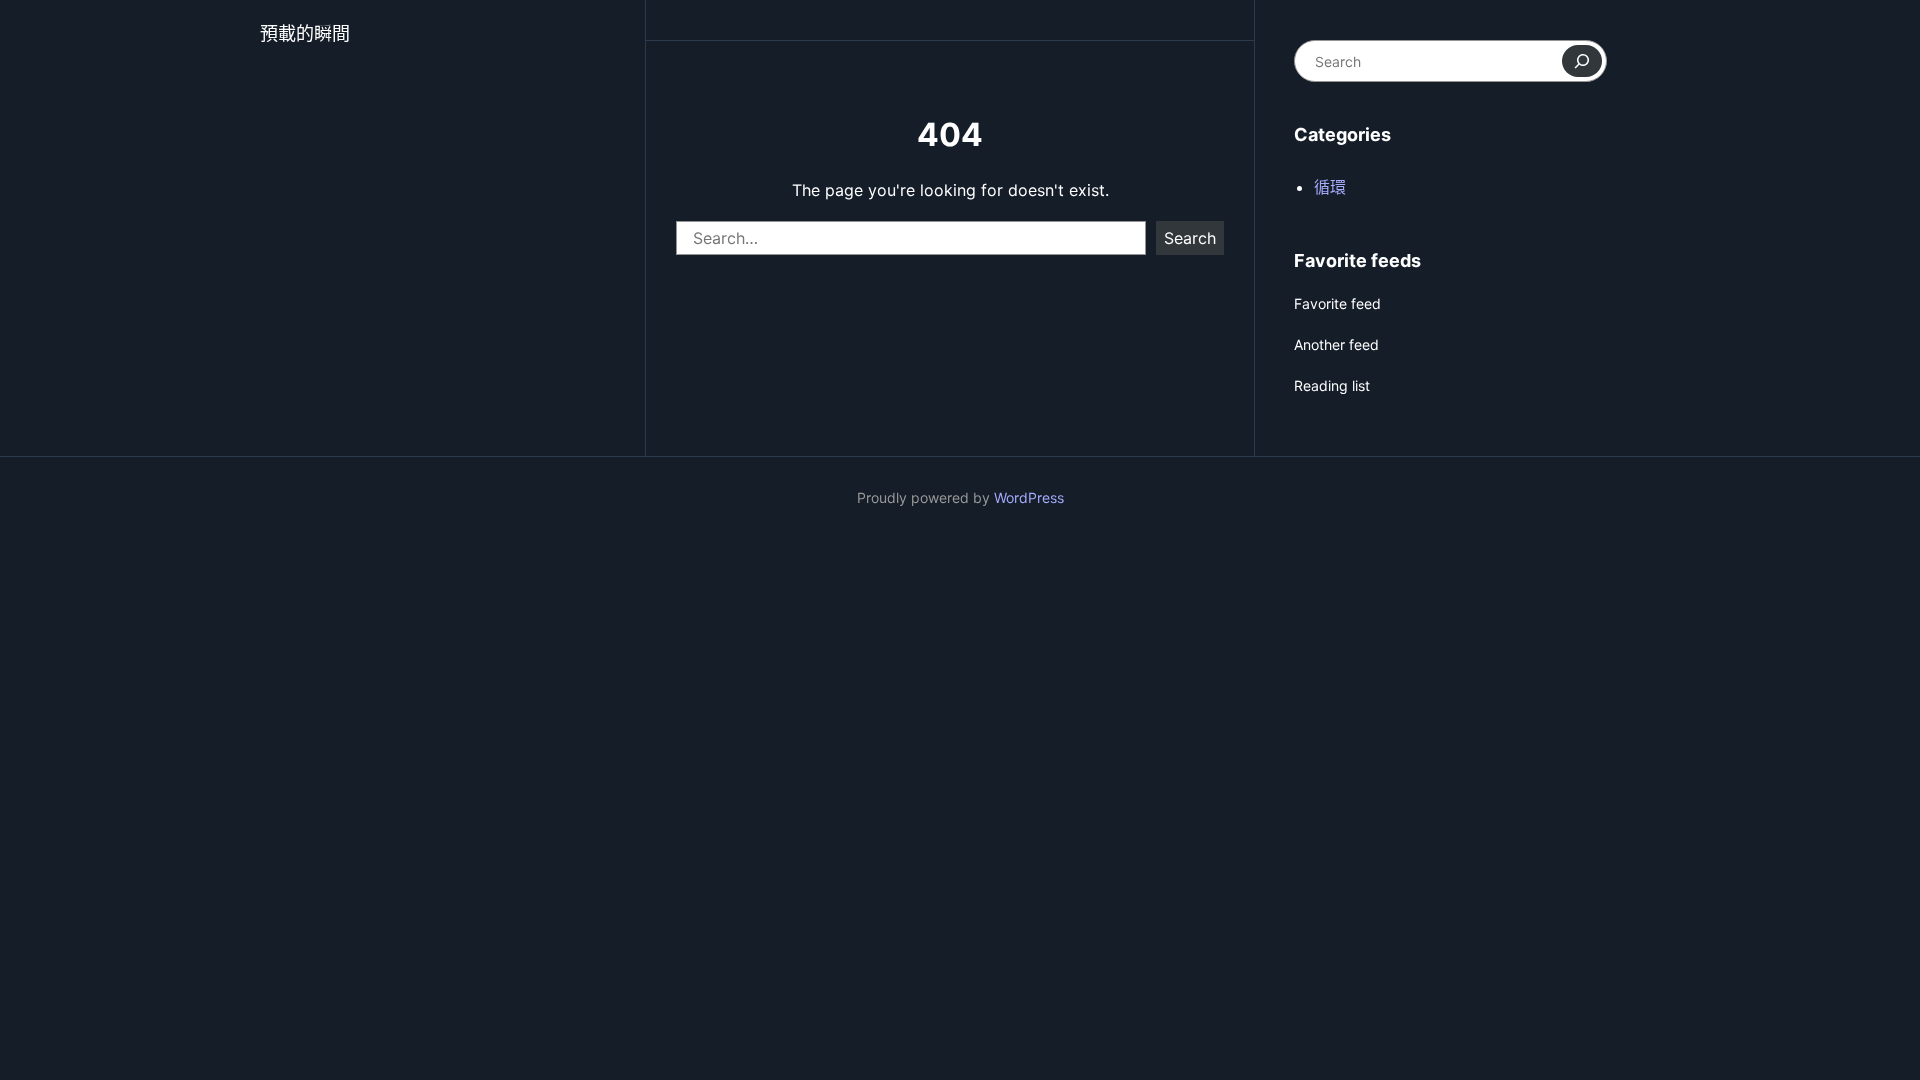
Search (1190, 238)
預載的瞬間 (305, 33)
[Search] (1582, 61)
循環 (1330, 187)
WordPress (1029, 497)
